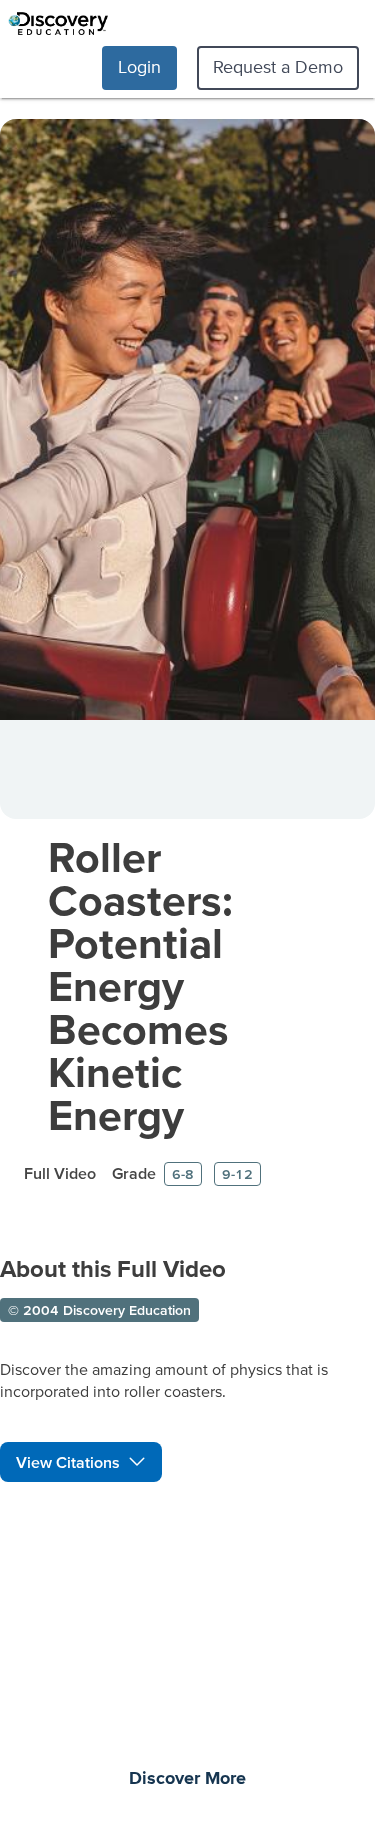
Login (139, 66)
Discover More (187, 1779)
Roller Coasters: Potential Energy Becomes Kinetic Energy (140, 985)
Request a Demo (278, 66)
